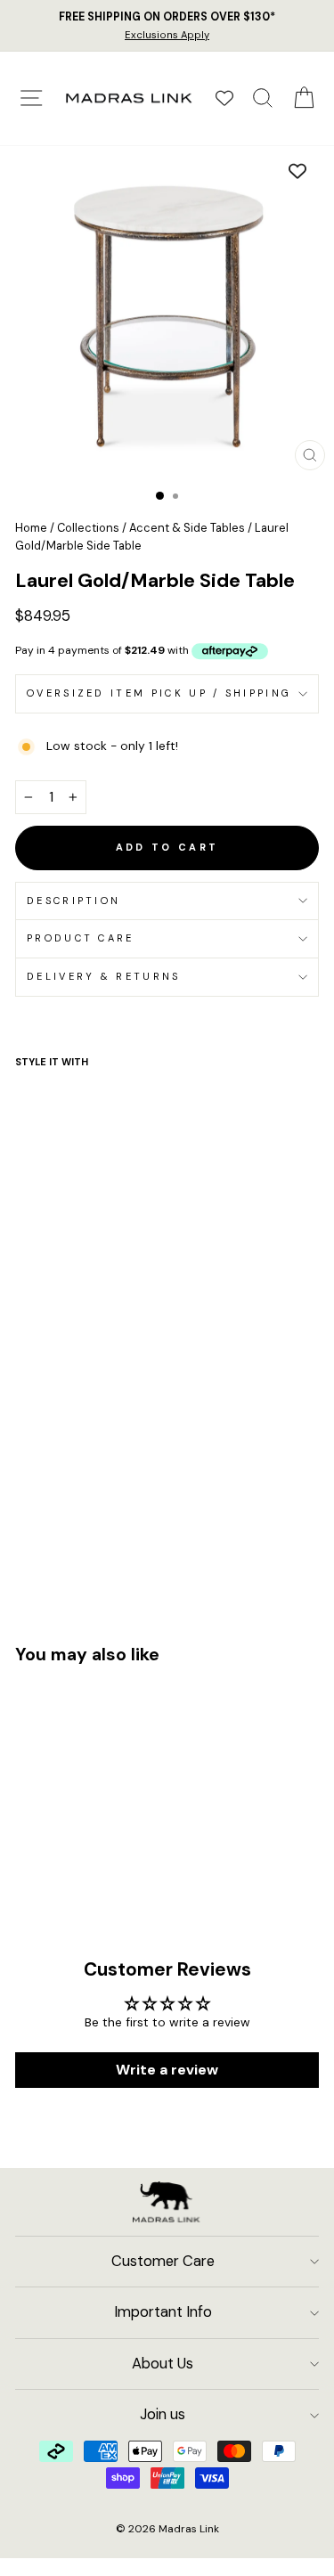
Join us (163, 2414)
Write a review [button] (167, 2070)
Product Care (81, 938)
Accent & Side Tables (187, 528)
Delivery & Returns (104, 976)
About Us (163, 2364)
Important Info (163, 2312)
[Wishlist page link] (224, 98)
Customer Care (163, 2261)
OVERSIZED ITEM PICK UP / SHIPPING (159, 693)
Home (31, 528)
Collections (88, 528)
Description (73, 901)
